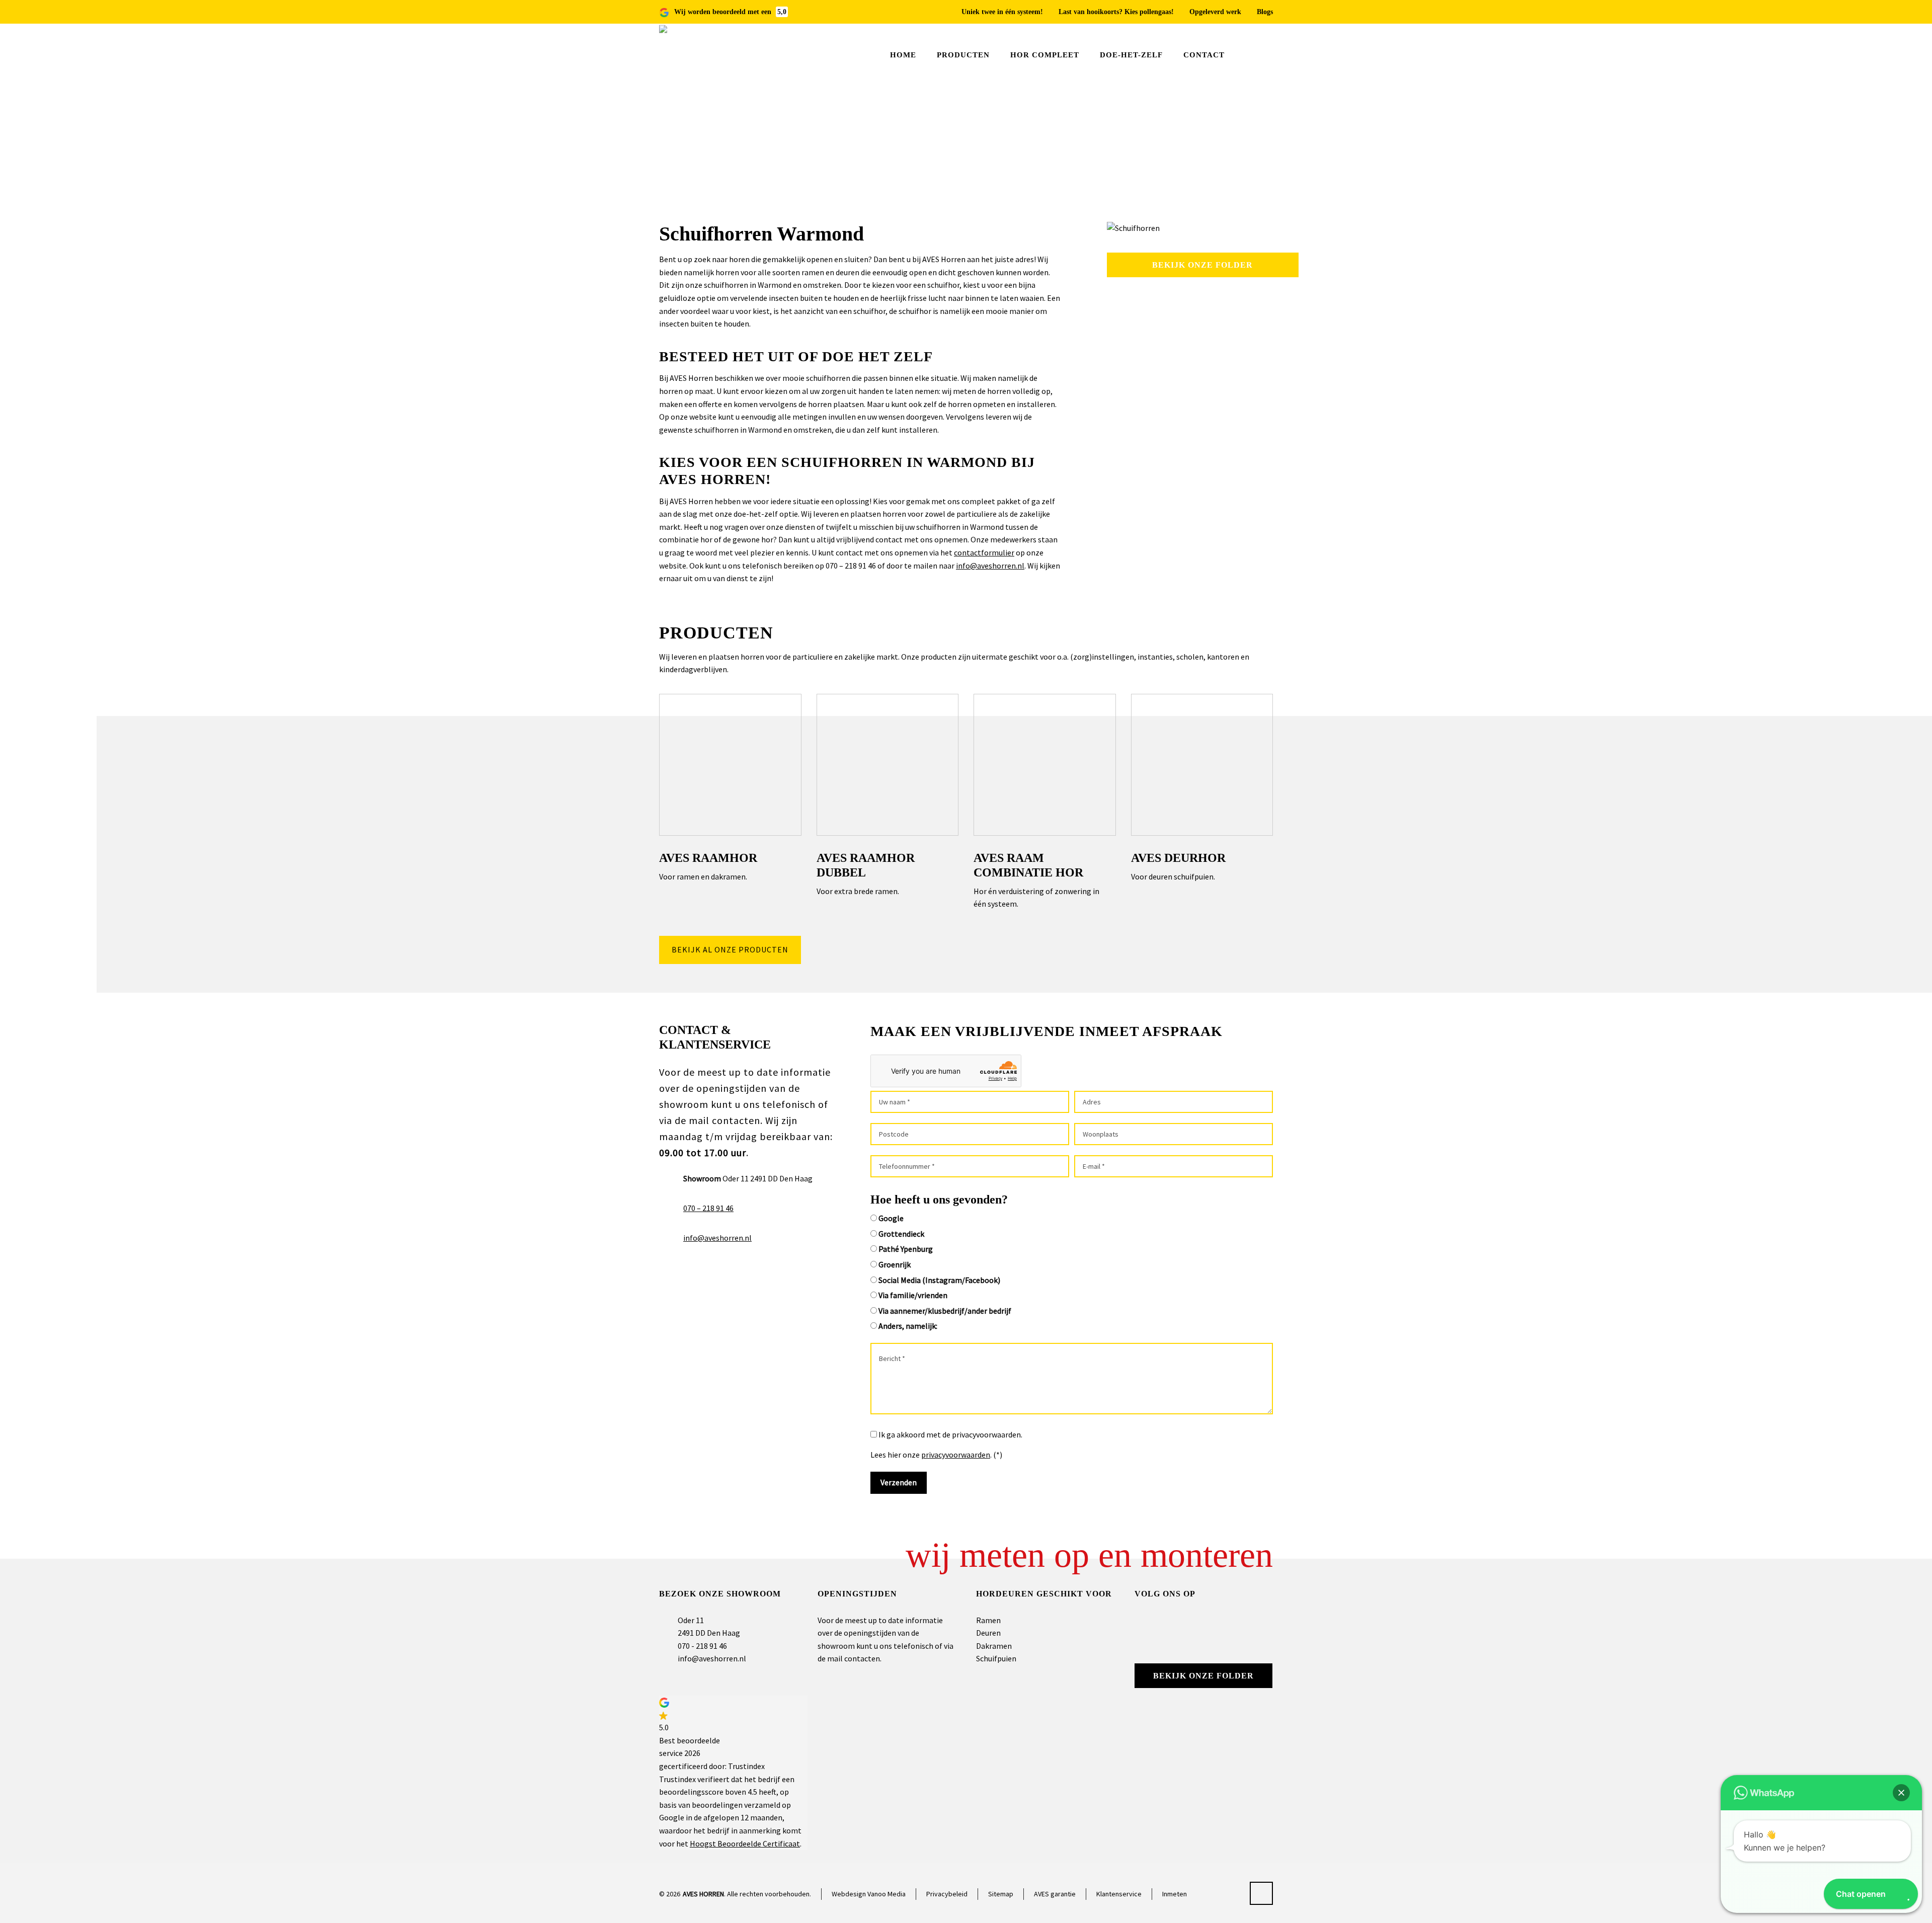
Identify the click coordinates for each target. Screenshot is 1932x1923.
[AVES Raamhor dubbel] (888, 765)
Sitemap (1001, 1894)
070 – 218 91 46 (708, 1208)
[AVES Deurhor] (1202, 765)
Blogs (1265, 12)
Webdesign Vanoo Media (869, 1894)
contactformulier (984, 552)
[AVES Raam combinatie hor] (1045, 765)
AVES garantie (1055, 1894)
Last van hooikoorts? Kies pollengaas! (1116, 12)
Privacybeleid (947, 1894)
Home (1200, 155)
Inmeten (1175, 1894)
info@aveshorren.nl (990, 566)
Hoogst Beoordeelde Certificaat (745, 1844)
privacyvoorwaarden (956, 1455)
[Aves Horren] (689, 55)
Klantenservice (1119, 1894)
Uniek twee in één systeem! (1002, 12)
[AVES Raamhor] (730, 765)
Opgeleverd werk (1215, 12)
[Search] (1266, 56)
